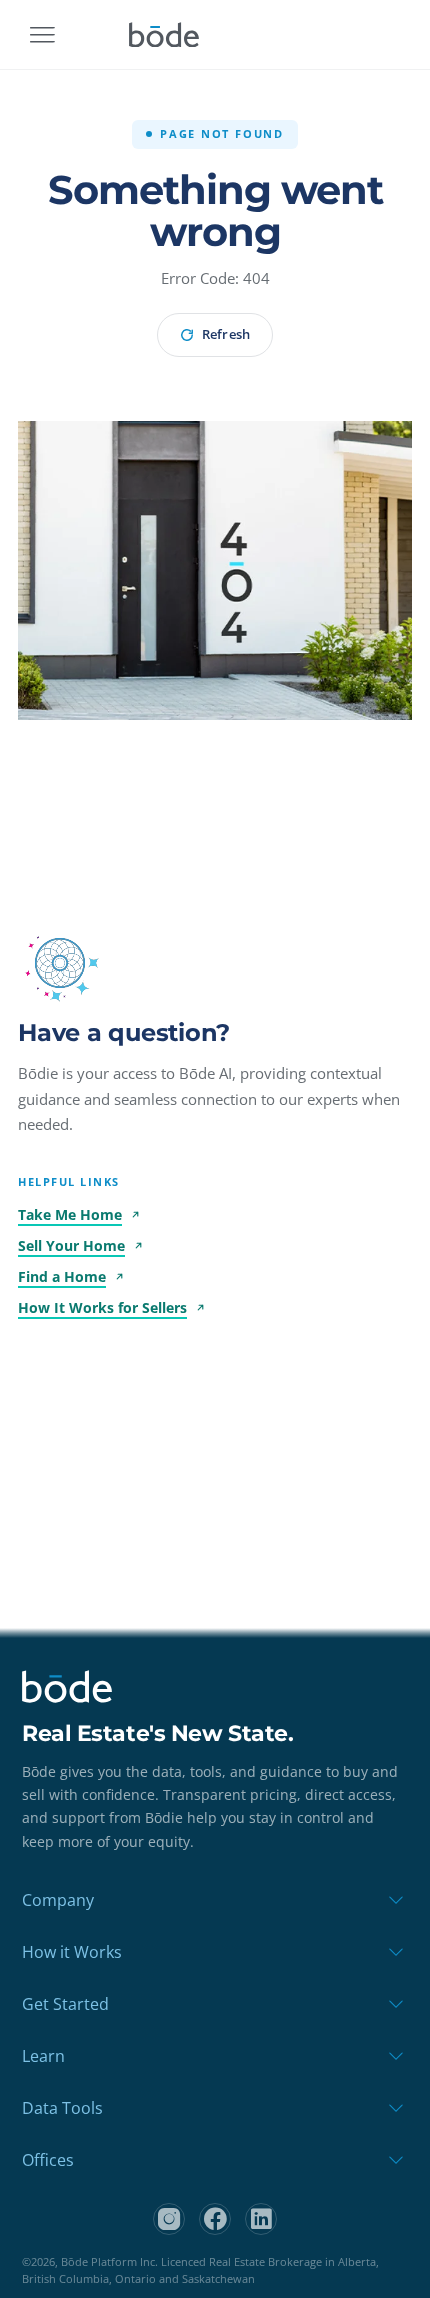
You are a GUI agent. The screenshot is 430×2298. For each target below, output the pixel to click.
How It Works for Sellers (102, 1307)
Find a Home (62, 1276)
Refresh (225, 334)
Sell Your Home (71, 1245)
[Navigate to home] (164, 35)
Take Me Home (70, 1214)
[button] (60, 963)
